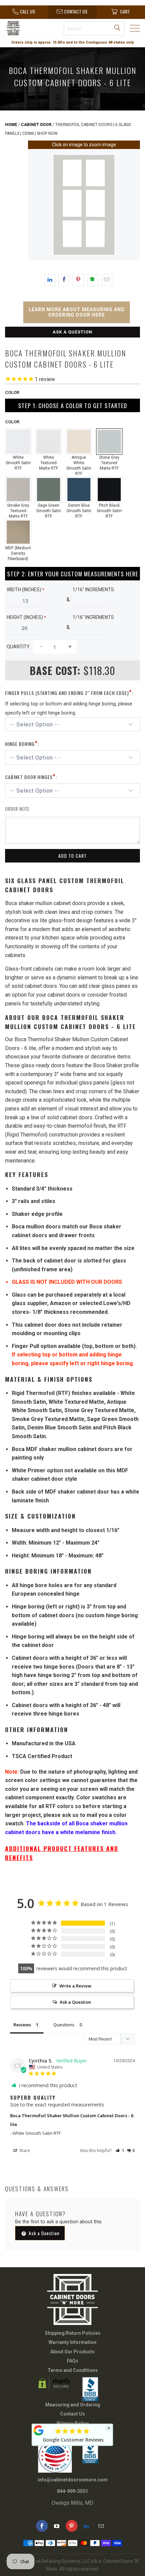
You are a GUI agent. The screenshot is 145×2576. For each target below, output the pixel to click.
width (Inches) (25, 590)
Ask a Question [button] (75, 2002)
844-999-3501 (72, 2491)
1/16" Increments (93, 590)
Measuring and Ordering (73, 2405)
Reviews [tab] (22, 2025)
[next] (134, 206)
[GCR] (39, 2430)
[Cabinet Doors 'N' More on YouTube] (57, 2526)
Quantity (18, 647)
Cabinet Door (36, 125)
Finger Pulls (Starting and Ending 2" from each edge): (69, 692)
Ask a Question (72, 332)
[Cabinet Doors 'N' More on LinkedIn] (86, 2526)
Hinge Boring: (22, 743)
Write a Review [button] (75, 1986)
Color (12, 392)
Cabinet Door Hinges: (31, 776)
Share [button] (24, 2150)
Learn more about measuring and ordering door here (77, 312)
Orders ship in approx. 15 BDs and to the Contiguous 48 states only (72, 42)
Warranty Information (72, 2342)
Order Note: (18, 809)
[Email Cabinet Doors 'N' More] (101, 2526)
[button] (120, 2150)
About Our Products (72, 2352)
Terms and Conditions (73, 2370)
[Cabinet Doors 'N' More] (22, 28)
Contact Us (72, 2414)
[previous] (34, 206)
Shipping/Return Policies (73, 2333)
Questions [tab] (64, 2025)
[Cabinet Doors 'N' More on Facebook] (42, 2526)
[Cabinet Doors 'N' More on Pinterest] (72, 2526)
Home (11, 125)
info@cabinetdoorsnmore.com (73, 2480)
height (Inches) (26, 617)
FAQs (72, 2361)
